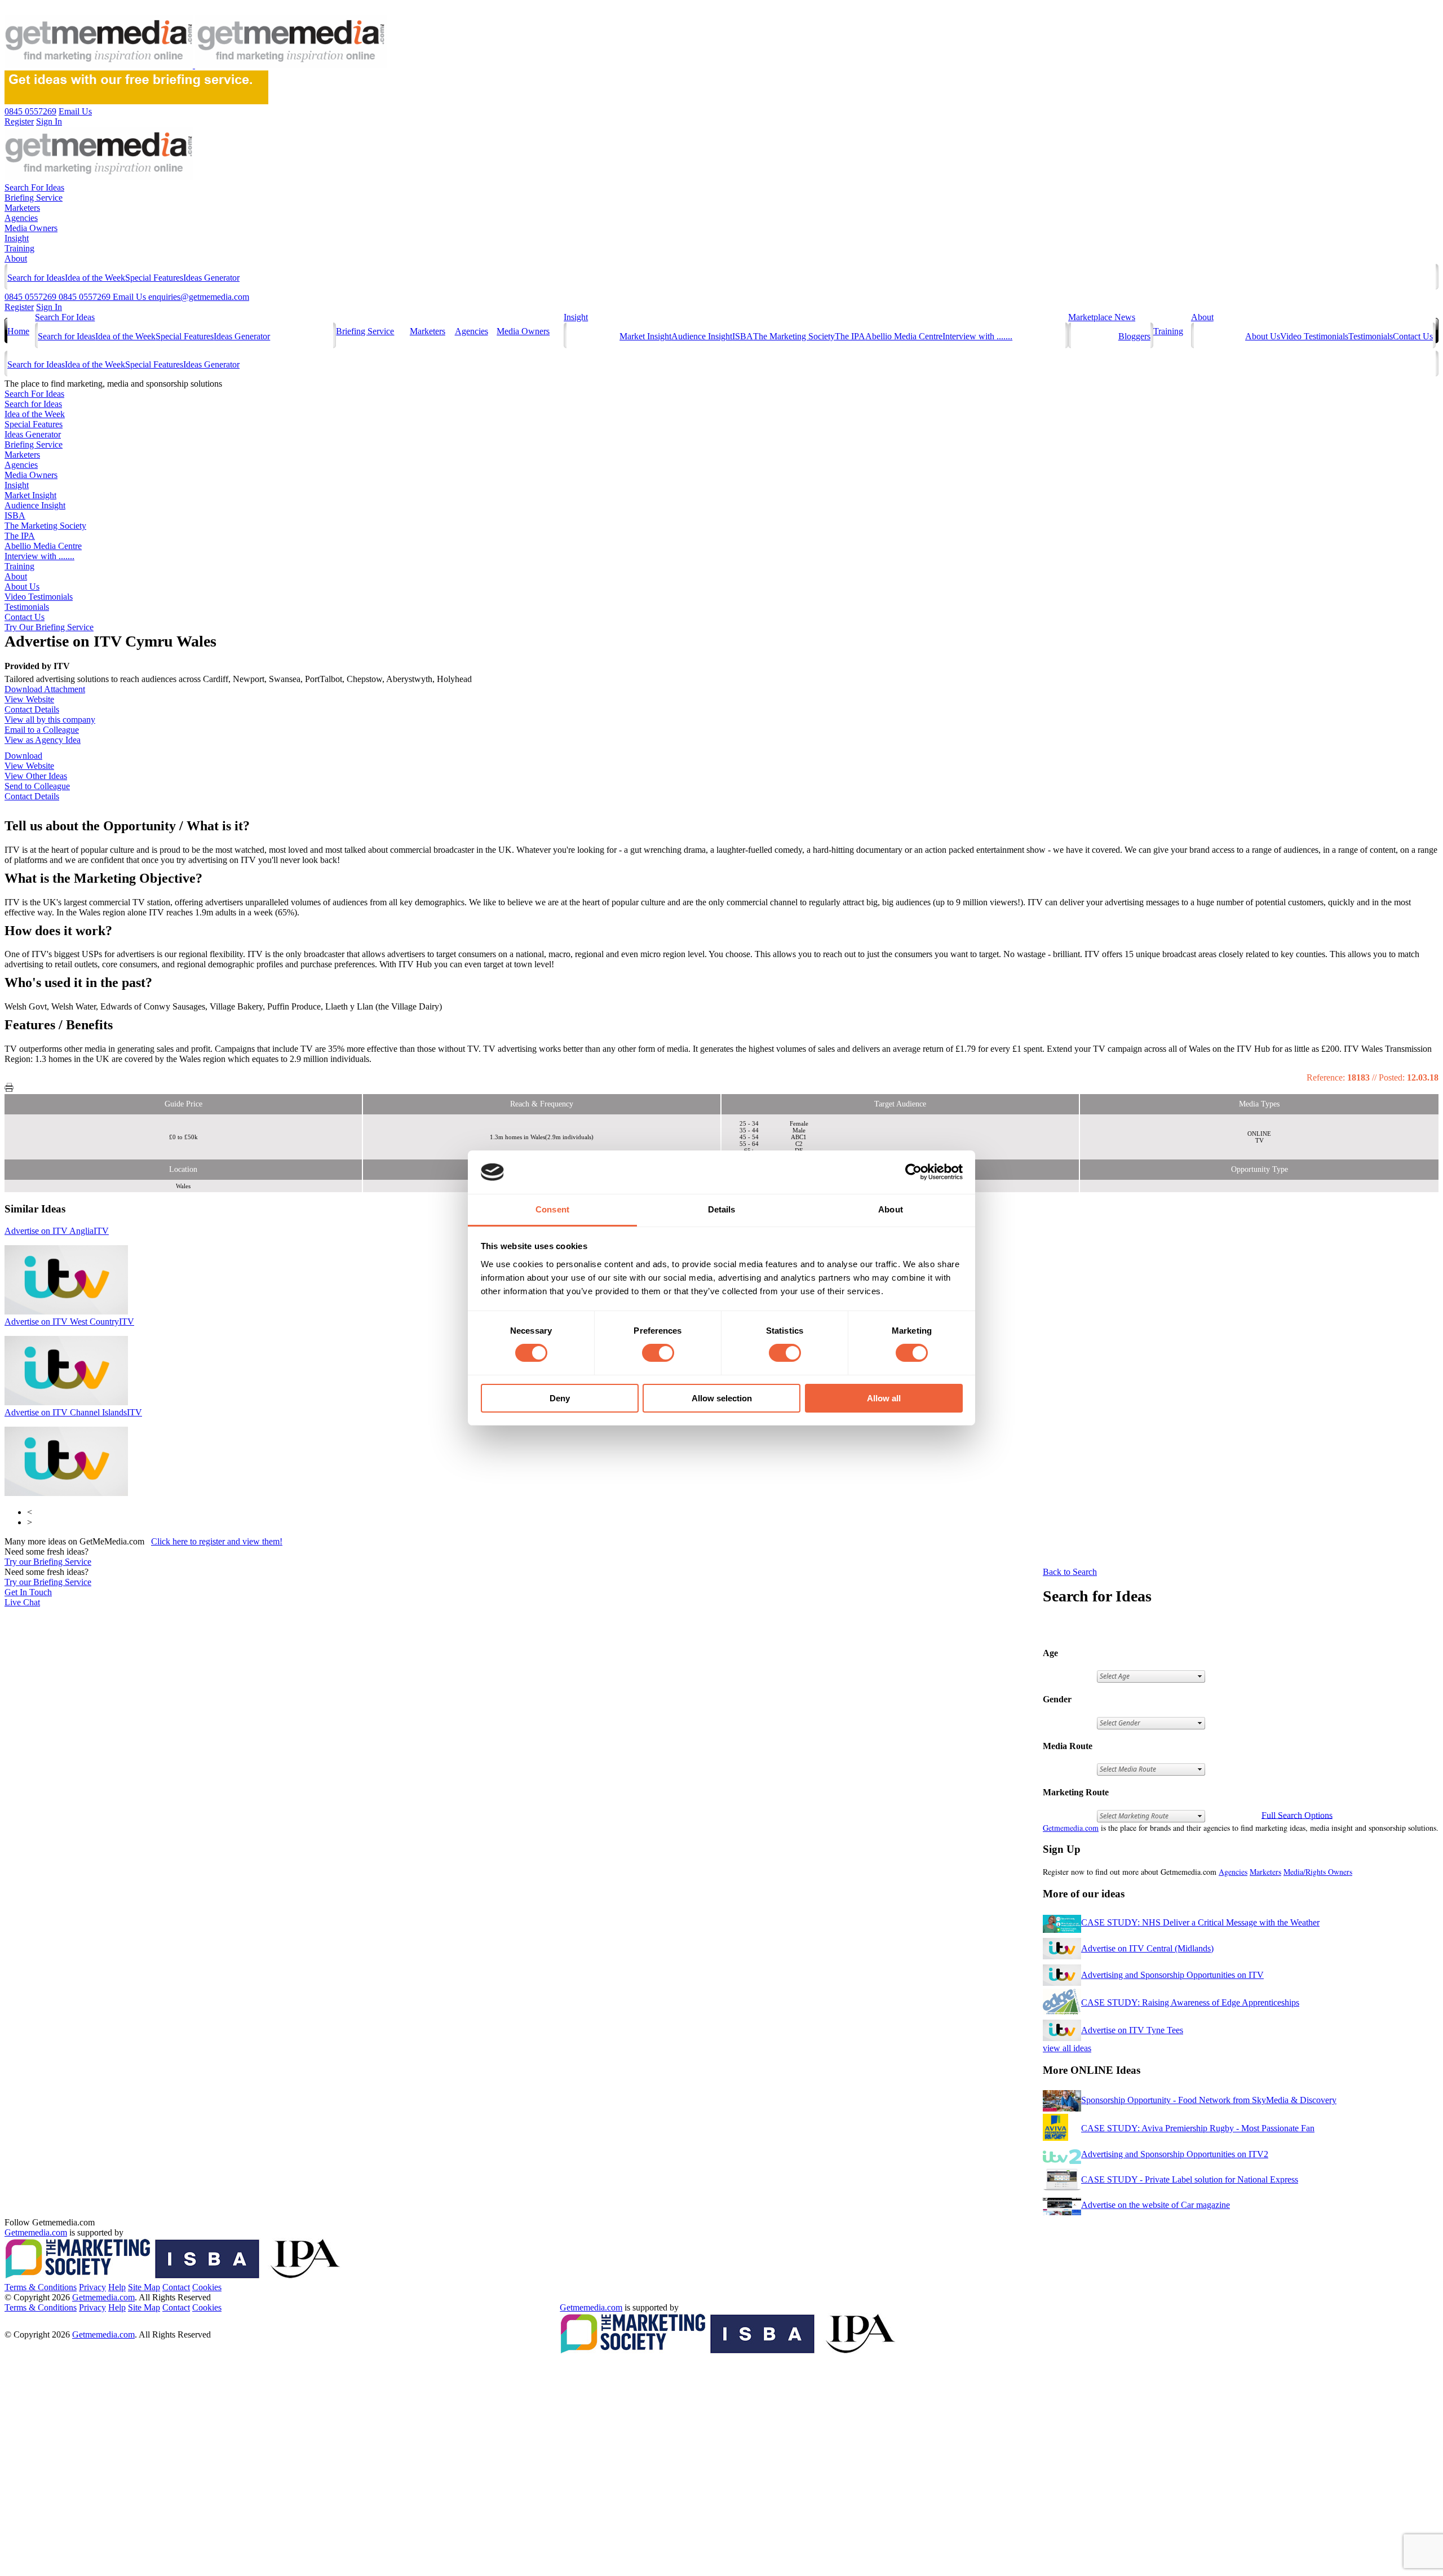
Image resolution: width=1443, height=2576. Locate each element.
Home (18, 331)
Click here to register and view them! (217, 1541)
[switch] (658, 1353)
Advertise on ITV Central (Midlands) (1147, 1948)
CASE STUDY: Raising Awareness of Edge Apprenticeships (1190, 2002)
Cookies (207, 2287)
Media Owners (31, 228)
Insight (17, 238)
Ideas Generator (211, 278)
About (16, 258)
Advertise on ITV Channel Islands (73, 1412)
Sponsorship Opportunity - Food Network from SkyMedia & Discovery (1209, 2100)
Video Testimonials (1314, 336)
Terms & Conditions (41, 2287)
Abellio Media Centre (904, 336)
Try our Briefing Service (48, 1562)
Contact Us (1413, 336)
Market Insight (645, 336)
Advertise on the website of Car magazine (1156, 2205)
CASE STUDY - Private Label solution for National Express (1190, 2179)
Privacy (92, 2287)
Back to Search (1070, 1572)
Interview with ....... (977, 336)
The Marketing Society (794, 336)
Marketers (22, 208)
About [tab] (891, 1209)
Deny (560, 1398)
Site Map (144, 2287)
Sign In (49, 307)
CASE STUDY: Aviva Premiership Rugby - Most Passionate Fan (1198, 2128)
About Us (1263, 336)
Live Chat (22, 1602)
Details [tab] (722, 1209)
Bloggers (1134, 336)
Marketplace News (1102, 317)
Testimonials (1371, 336)
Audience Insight (702, 336)
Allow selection (722, 1398)
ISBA (743, 336)
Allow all (884, 1398)
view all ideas (1067, 2048)
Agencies (21, 218)
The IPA (850, 336)
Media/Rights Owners (1318, 1872)
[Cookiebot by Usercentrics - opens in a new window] (913, 1172)
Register (19, 307)
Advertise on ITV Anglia (57, 1231)
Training (19, 248)
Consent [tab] (552, 1209)
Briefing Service (34, 198)
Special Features (154, 278)
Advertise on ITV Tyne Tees (1132, 2030)
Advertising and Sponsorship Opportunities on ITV (1172, 1975)
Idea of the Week (95, 278)
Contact (176, 2287)
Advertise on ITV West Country (69, 1322)
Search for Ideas (36, 278)
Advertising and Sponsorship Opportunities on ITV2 (1175, 2154)
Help (117, 2287)
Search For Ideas (34, 187)
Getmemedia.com (1071, 1828)
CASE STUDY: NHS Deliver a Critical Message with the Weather (1200, 1922)
